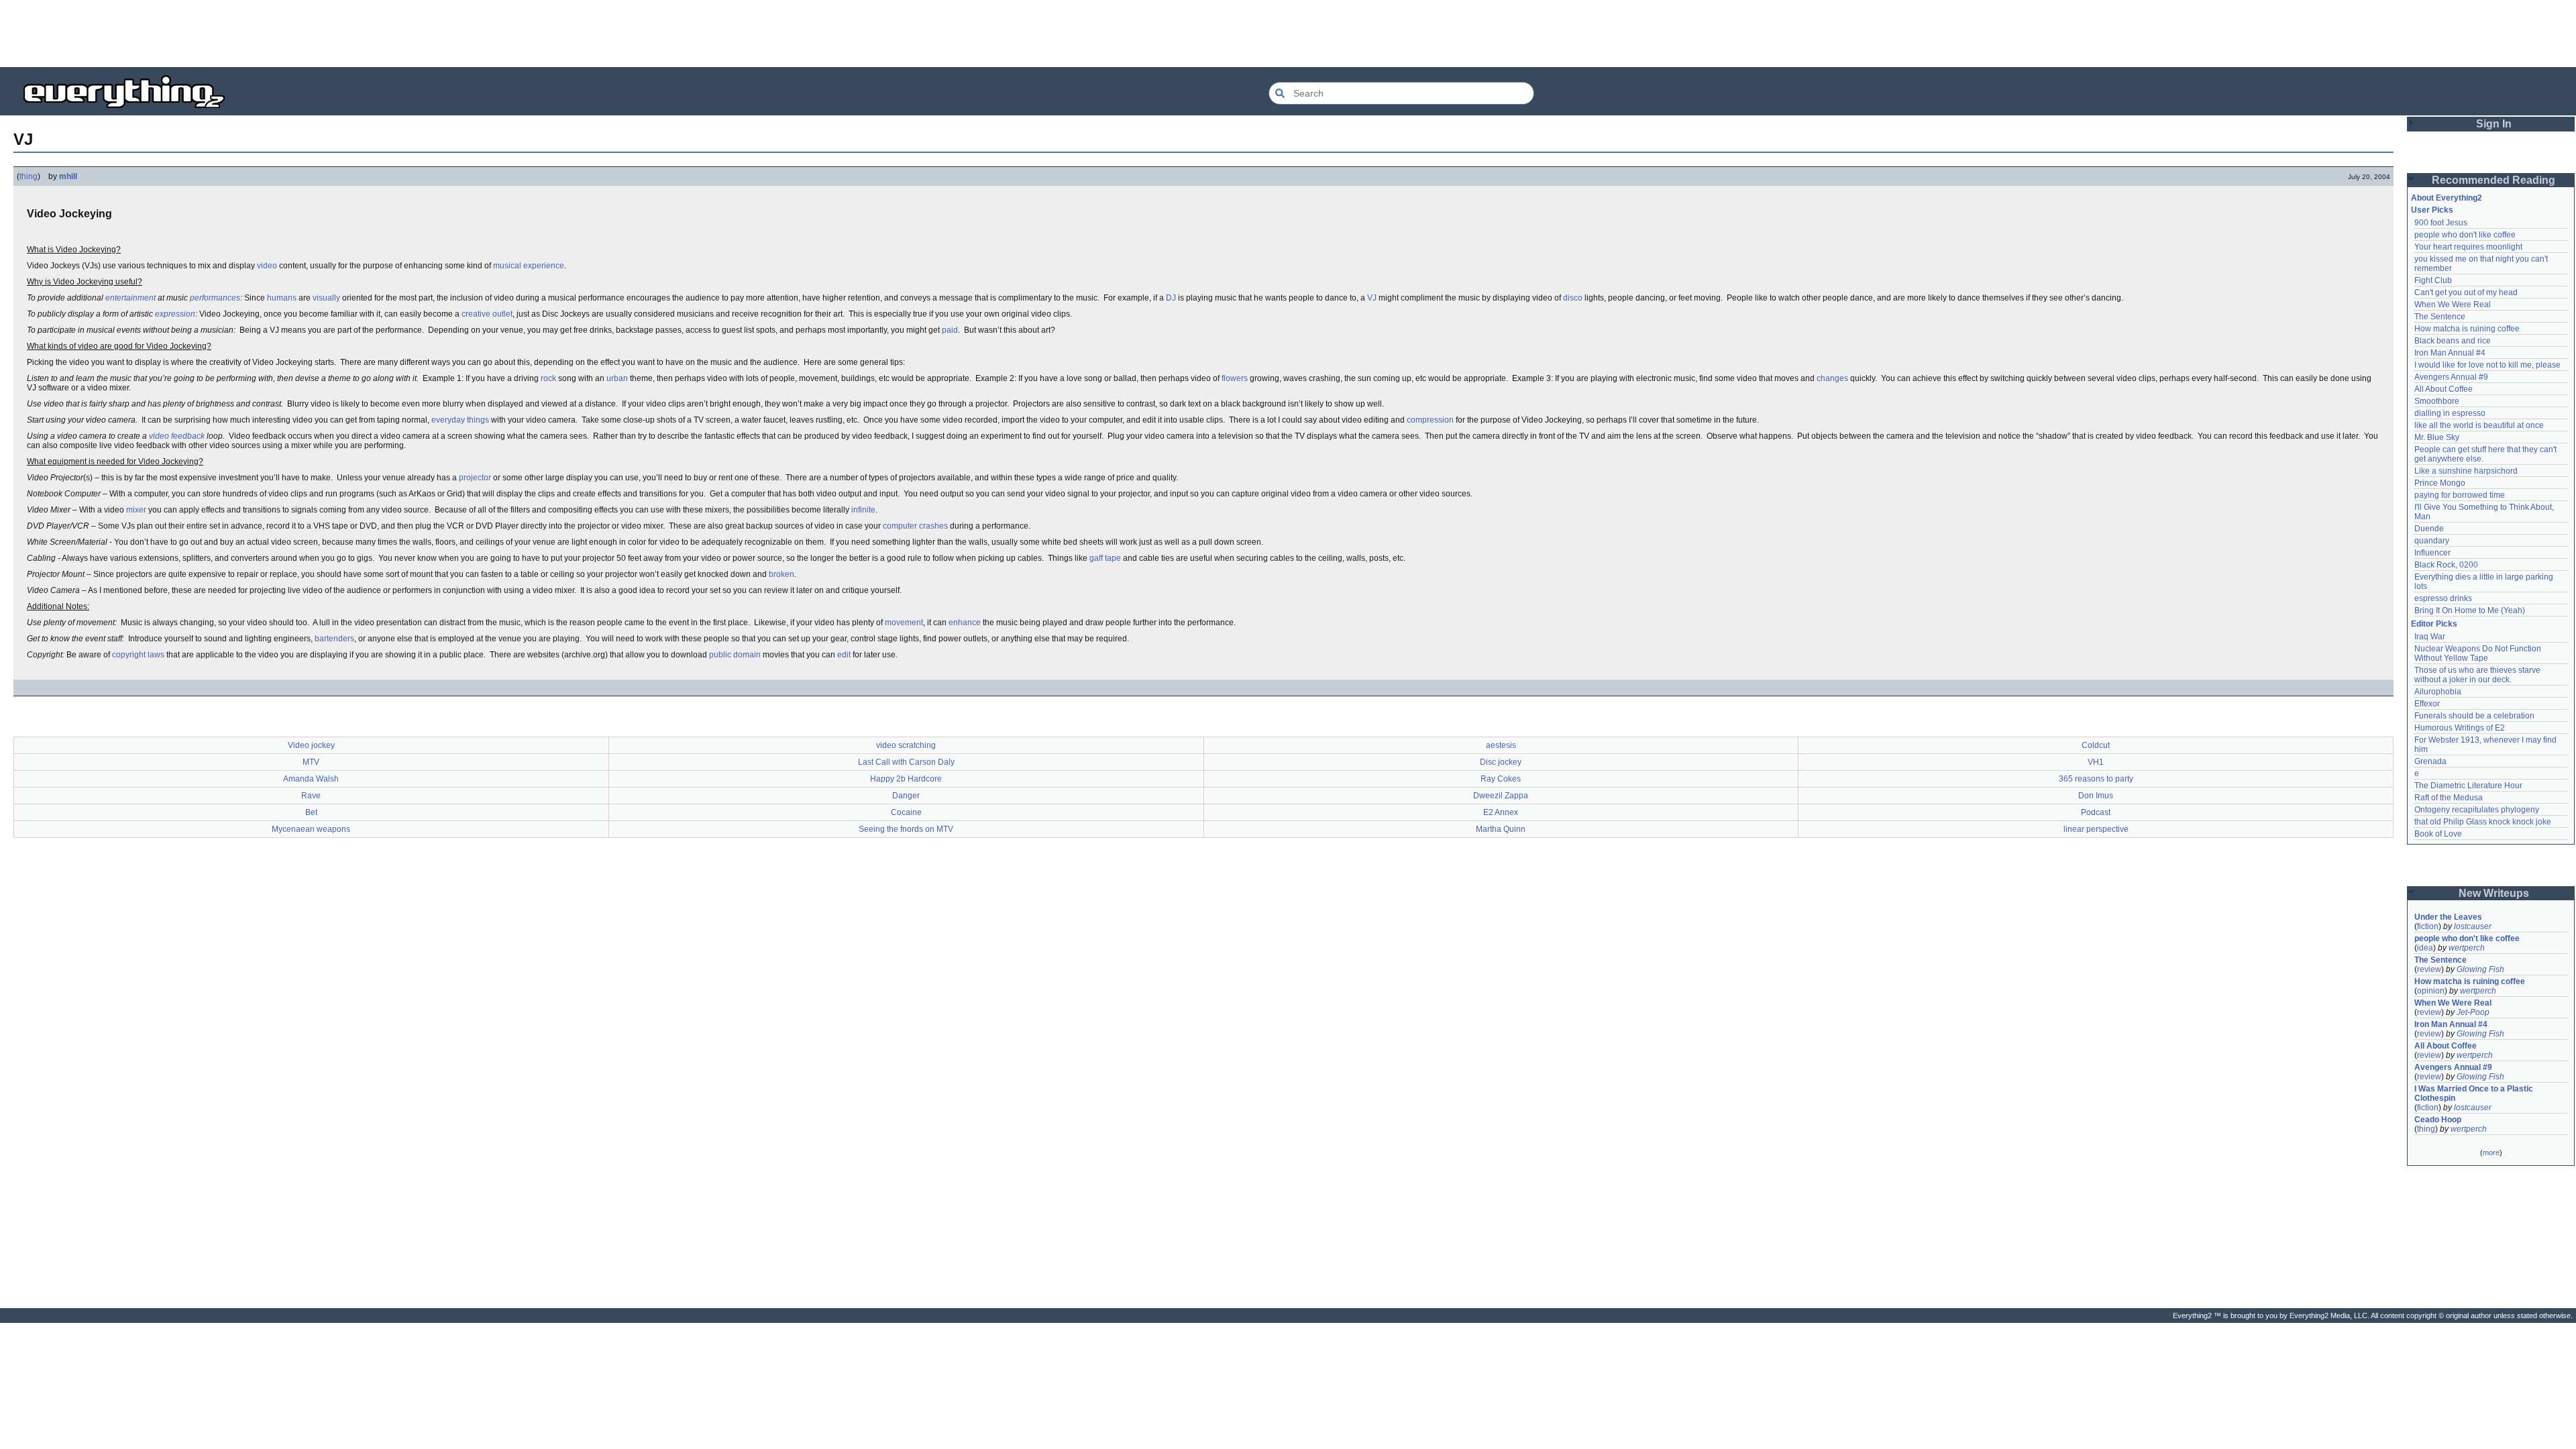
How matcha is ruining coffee (2467, 329)
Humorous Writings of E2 (2460, 728)
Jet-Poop (2473, 1012)
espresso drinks (2443, 598)
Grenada (2430, 761)
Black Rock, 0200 (2446, 565)
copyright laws (138, 655)
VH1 (2096, 762)
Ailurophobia (2438, 692)
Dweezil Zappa (1501, 796)
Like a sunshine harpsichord (2466, 471)
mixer (136, 510)
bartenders (334, 639)
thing (29, 176)
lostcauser (2473, 926)
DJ (1171, 298)
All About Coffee (2444, 389)
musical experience (529, 266)
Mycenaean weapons (311, 829)
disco (1573, 298)
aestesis (1501, 745)
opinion (2431, 991)
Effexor (2427, 704)
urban (617, 378)
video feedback (177, 436)
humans (282, 298)
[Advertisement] (1288, 34)
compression (1430, 420)
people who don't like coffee (2465, 235)
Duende (2429, 529)
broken (782, 574)
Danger (906, 796)
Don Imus (2096, 796)
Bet (311, 812)
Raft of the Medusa (2449, 798)
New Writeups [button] (2494, 893)
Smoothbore (2437, 401)
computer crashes (915, 526)
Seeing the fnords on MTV (906, 829)
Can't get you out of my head (2466, 292)
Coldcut (2096, 745)
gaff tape (1105, 558)
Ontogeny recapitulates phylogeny (2477, 810)
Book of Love (2438, 834)
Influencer (2432, 553)
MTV (311, 762)
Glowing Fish (2480, 969)
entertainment (130, 298)
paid (950, 330)
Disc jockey (1501, 762)
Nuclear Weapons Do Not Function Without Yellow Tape (2479, 653)
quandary (2432, 541)
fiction (2428, 926)
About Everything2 (2447, 198)
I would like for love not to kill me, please (2487, 365)
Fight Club (2433, 280)
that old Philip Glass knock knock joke (2483, 822)
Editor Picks (2434, 624)
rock (548, 378)
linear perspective (2096, 829)
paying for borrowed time (2460, 495)
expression (175, 314)
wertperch (2467, 948)
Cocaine (906, 812)
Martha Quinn (1501, 829)
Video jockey (311, 745)
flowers (1235, 378)
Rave (311, 796)
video (267, 266)
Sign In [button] (2494, 124)
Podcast (2096, 812)
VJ (1372, 298)
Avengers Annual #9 (2451, 377)
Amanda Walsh (311, 779)
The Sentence (2440, 317)
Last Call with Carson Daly (906, 762)
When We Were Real (2453, 305)
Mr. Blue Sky (2437, 437)
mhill (68, 176)
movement (904, 623)
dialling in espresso (2450, 413)
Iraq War (2430, 637)
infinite (863, 510)
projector (475, 478)
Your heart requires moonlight (2468, 247)
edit (844, 655)
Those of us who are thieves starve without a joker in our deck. (2478, 675)
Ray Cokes (1501, 779)
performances (215, 298)
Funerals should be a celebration (2474, 716)
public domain (735, 655)
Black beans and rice (2453, 341)
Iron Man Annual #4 (2450, 353)
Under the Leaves (2448, 917)
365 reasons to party (2096, 779)
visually (326, 298)
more (2491, 1152)
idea (2425, 948)
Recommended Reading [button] (2493, 180)
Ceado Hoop (2438, 1120)
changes (1832, 378)
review (2429, 969)
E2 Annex (1501, 812)
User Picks (2432, 210)
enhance (965, 623)
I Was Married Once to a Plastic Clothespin (2475, 1093)
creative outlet (487, 314)
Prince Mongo (2440, 483)
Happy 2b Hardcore (906, 779)
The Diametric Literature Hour (2468, 786)
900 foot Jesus (2441, 223)
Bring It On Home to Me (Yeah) (2470, 610)
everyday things (460, 420)
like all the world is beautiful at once (2479, 425)
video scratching (906, 745)
